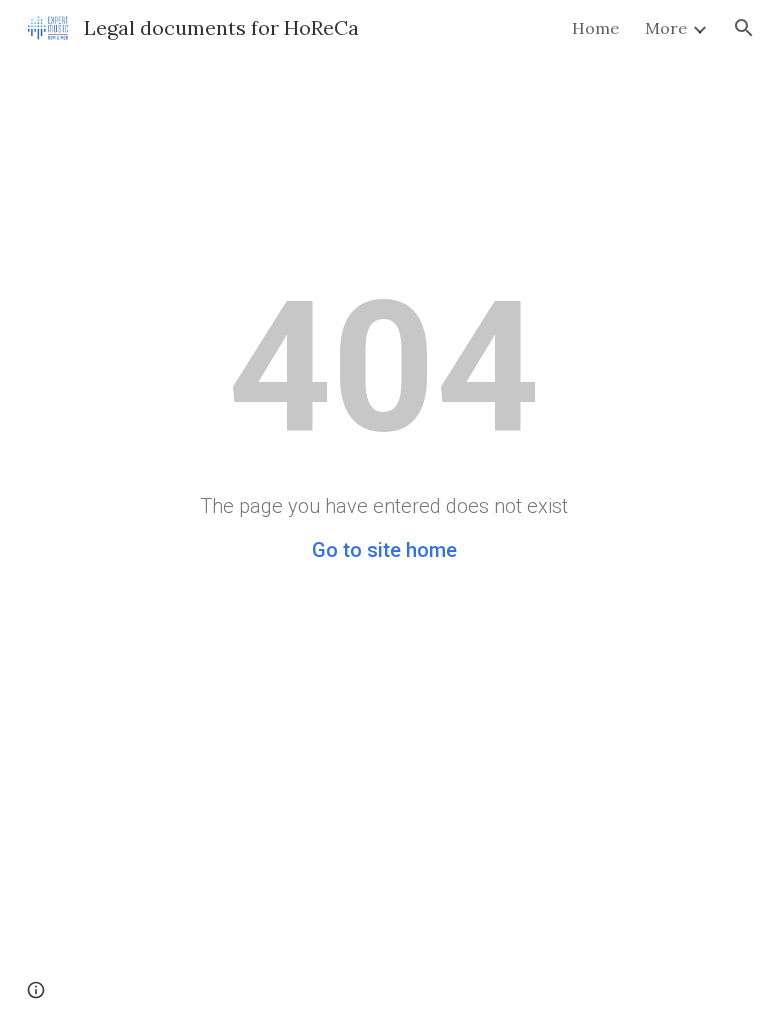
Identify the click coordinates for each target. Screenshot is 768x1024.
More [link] (666, 28)
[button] (744, 28)
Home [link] (595, 28)
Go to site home (384, 550)
